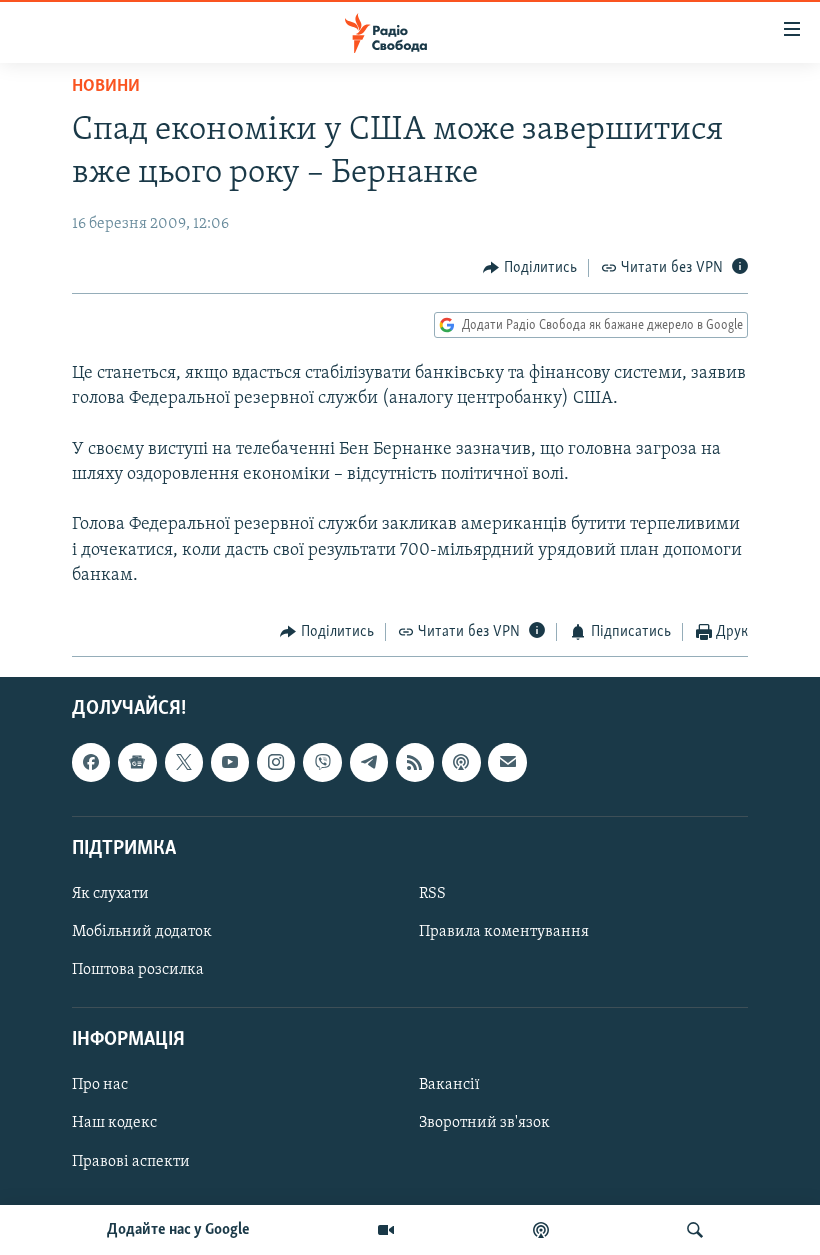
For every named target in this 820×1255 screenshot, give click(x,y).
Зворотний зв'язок (484, 1124)
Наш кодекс (114, 1124)
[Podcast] (461, 763)
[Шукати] (695, 1230)
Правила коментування (504, 932)
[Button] (530, 268)
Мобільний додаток (142, 932)
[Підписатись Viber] (322, 763)
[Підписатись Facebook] (91, 763)
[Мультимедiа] (386, 1230)
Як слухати (110, 894)
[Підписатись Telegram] (369, 763)
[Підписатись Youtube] (230, 763)
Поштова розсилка (138, 970)
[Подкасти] (541, 1230)
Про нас (100, 1086)
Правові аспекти (131, 1162)
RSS (432, 894)
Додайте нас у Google (178, 1230)
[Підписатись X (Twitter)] (184, 763)
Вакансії (449, 1086)
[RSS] (415, 763)
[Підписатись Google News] (137, 763)
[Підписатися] (507, 763)
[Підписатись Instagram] (276, 763)
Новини (106, 87)
